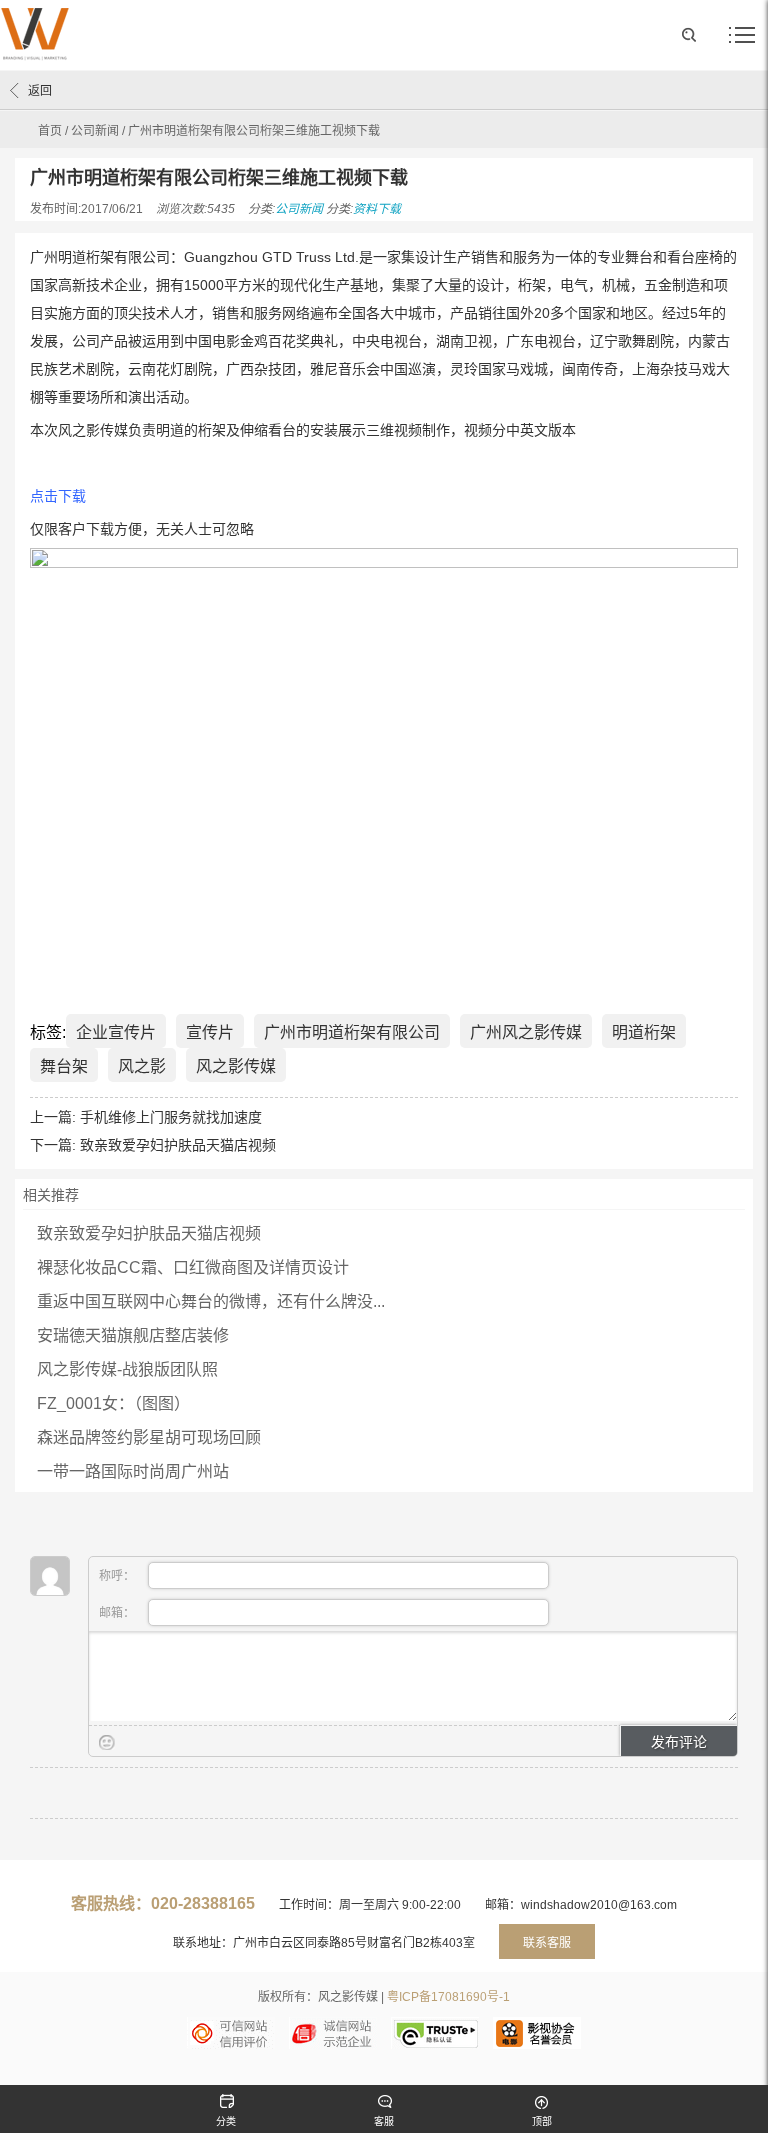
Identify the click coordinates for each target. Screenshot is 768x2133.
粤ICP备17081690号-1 (448, 1997)
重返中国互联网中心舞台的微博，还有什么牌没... (211, 1301)
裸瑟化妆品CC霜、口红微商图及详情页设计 (193, 1267)
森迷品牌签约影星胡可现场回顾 (149, 1437)
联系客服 (547, 1943)
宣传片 (210, 1032)
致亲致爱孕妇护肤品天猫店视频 (178, 1145)
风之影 (142, 1066)
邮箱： (118, 1613)
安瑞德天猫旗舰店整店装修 (133, 1335)
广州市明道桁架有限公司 (352, 1032)
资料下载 (377, 209)
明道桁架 (644, 1032)
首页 (50, 131)
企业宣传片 (116, 1032)
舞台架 (64, 1066)
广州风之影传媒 (526, 1032)
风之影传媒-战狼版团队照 (127, 1369)
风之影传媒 (236, 1066)
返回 (40, 91)
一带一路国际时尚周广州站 (133, 1471)
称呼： (118, 1576)
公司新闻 (95, 131)
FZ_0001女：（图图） (113, 1403)
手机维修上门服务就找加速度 (171, 1117)
